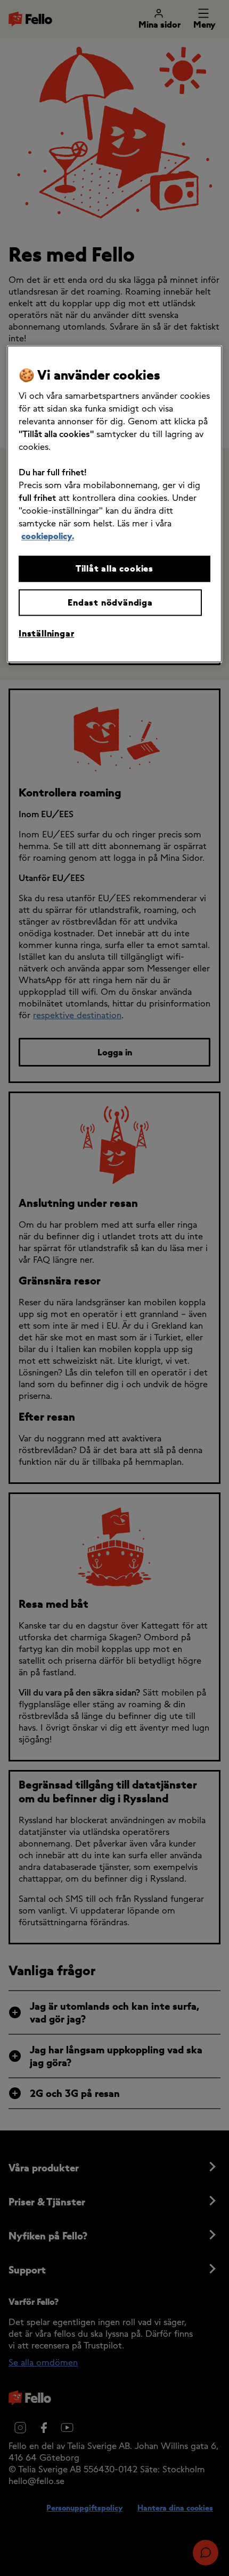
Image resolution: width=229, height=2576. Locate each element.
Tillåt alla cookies (114, 569)
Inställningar (46, 634)
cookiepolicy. (48, 536)
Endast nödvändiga (110, 602)
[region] (114, 504)
